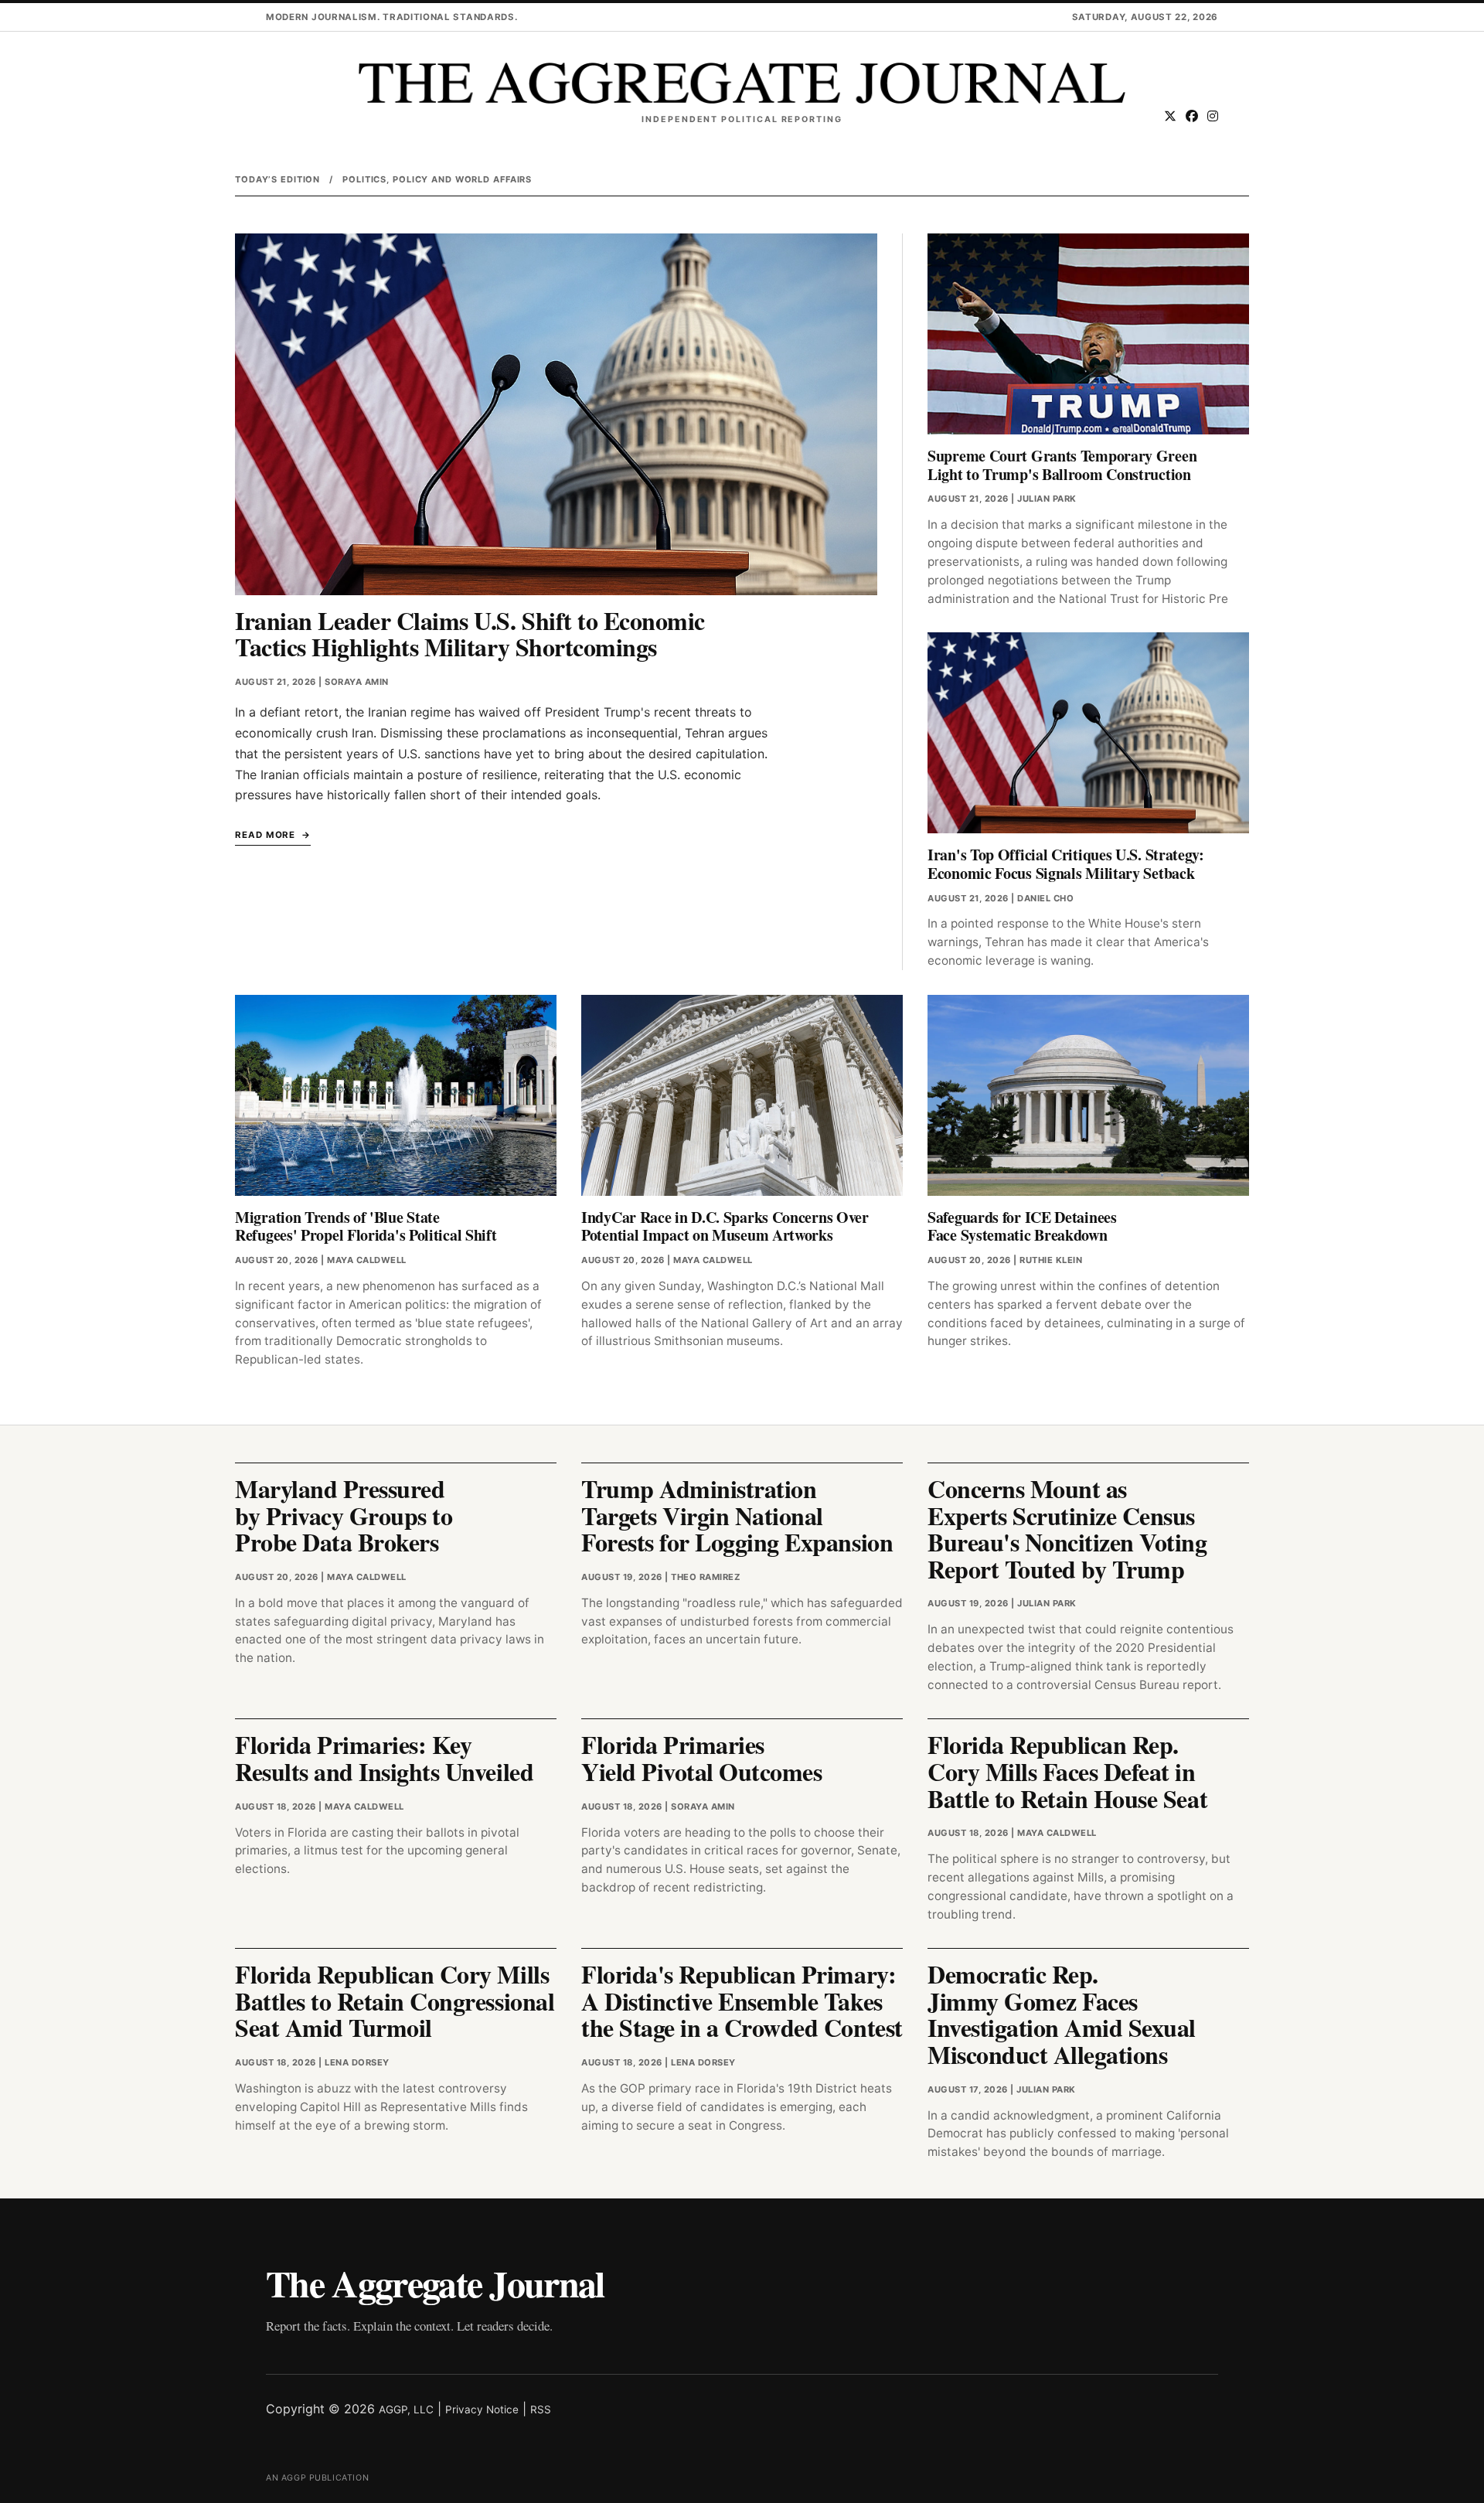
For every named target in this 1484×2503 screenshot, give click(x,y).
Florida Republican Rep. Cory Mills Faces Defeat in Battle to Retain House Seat (1067, 1771)
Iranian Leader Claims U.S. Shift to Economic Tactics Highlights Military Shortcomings (470, 634)
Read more (265, 835)
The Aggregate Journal (435, 2283)
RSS (541, 2409)
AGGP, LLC (406, 2409)
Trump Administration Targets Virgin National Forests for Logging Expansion (737, 1515)
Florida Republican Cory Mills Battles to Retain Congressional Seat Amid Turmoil (395, 2001)
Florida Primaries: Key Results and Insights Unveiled (384, 1758)
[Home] (742, 83)
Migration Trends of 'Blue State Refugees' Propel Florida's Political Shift (366, 1226)
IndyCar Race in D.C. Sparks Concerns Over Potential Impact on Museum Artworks (725, 1226)
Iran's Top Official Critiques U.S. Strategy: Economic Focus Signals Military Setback (1066, 864)
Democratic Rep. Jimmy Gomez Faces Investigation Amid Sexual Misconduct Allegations (1062, 2014)
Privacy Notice (482, 2409)
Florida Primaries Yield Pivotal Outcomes (701, 1758)
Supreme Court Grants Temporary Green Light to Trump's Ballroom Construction (1062, 465)
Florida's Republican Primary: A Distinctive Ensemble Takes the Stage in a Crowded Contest (742, 2001)
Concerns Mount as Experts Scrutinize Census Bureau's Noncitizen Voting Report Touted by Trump (1067, 1529)
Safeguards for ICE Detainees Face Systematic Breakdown (1022, 1226)
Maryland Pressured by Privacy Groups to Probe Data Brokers (344, 1515)
